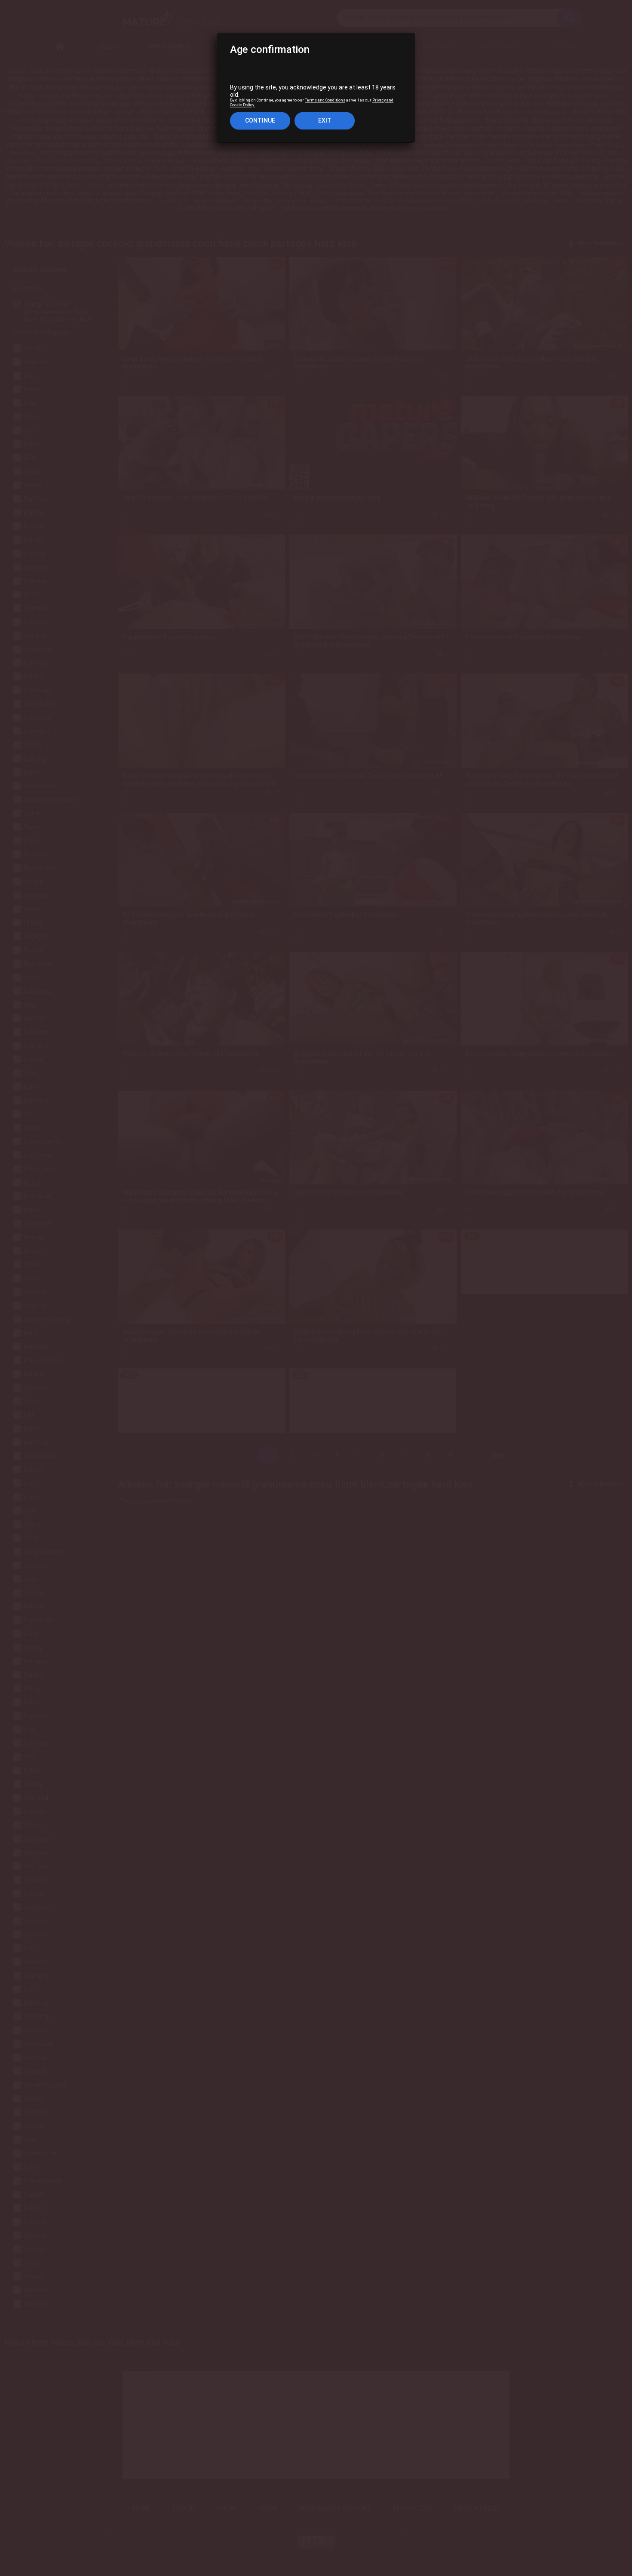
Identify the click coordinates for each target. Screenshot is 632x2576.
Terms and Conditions (325, 101)
